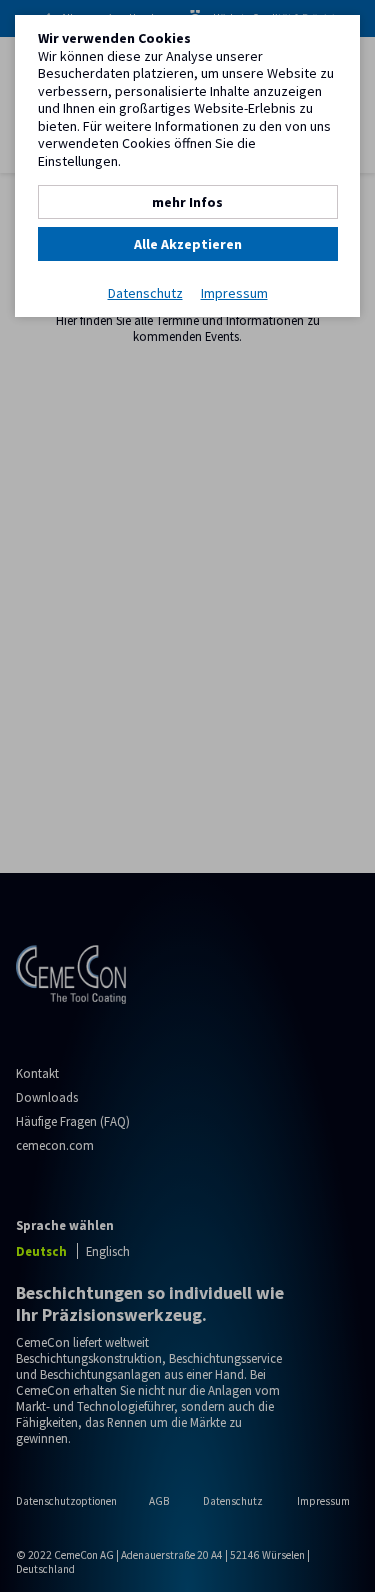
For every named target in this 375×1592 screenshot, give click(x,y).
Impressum (234, 293)
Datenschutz (145, 293)
